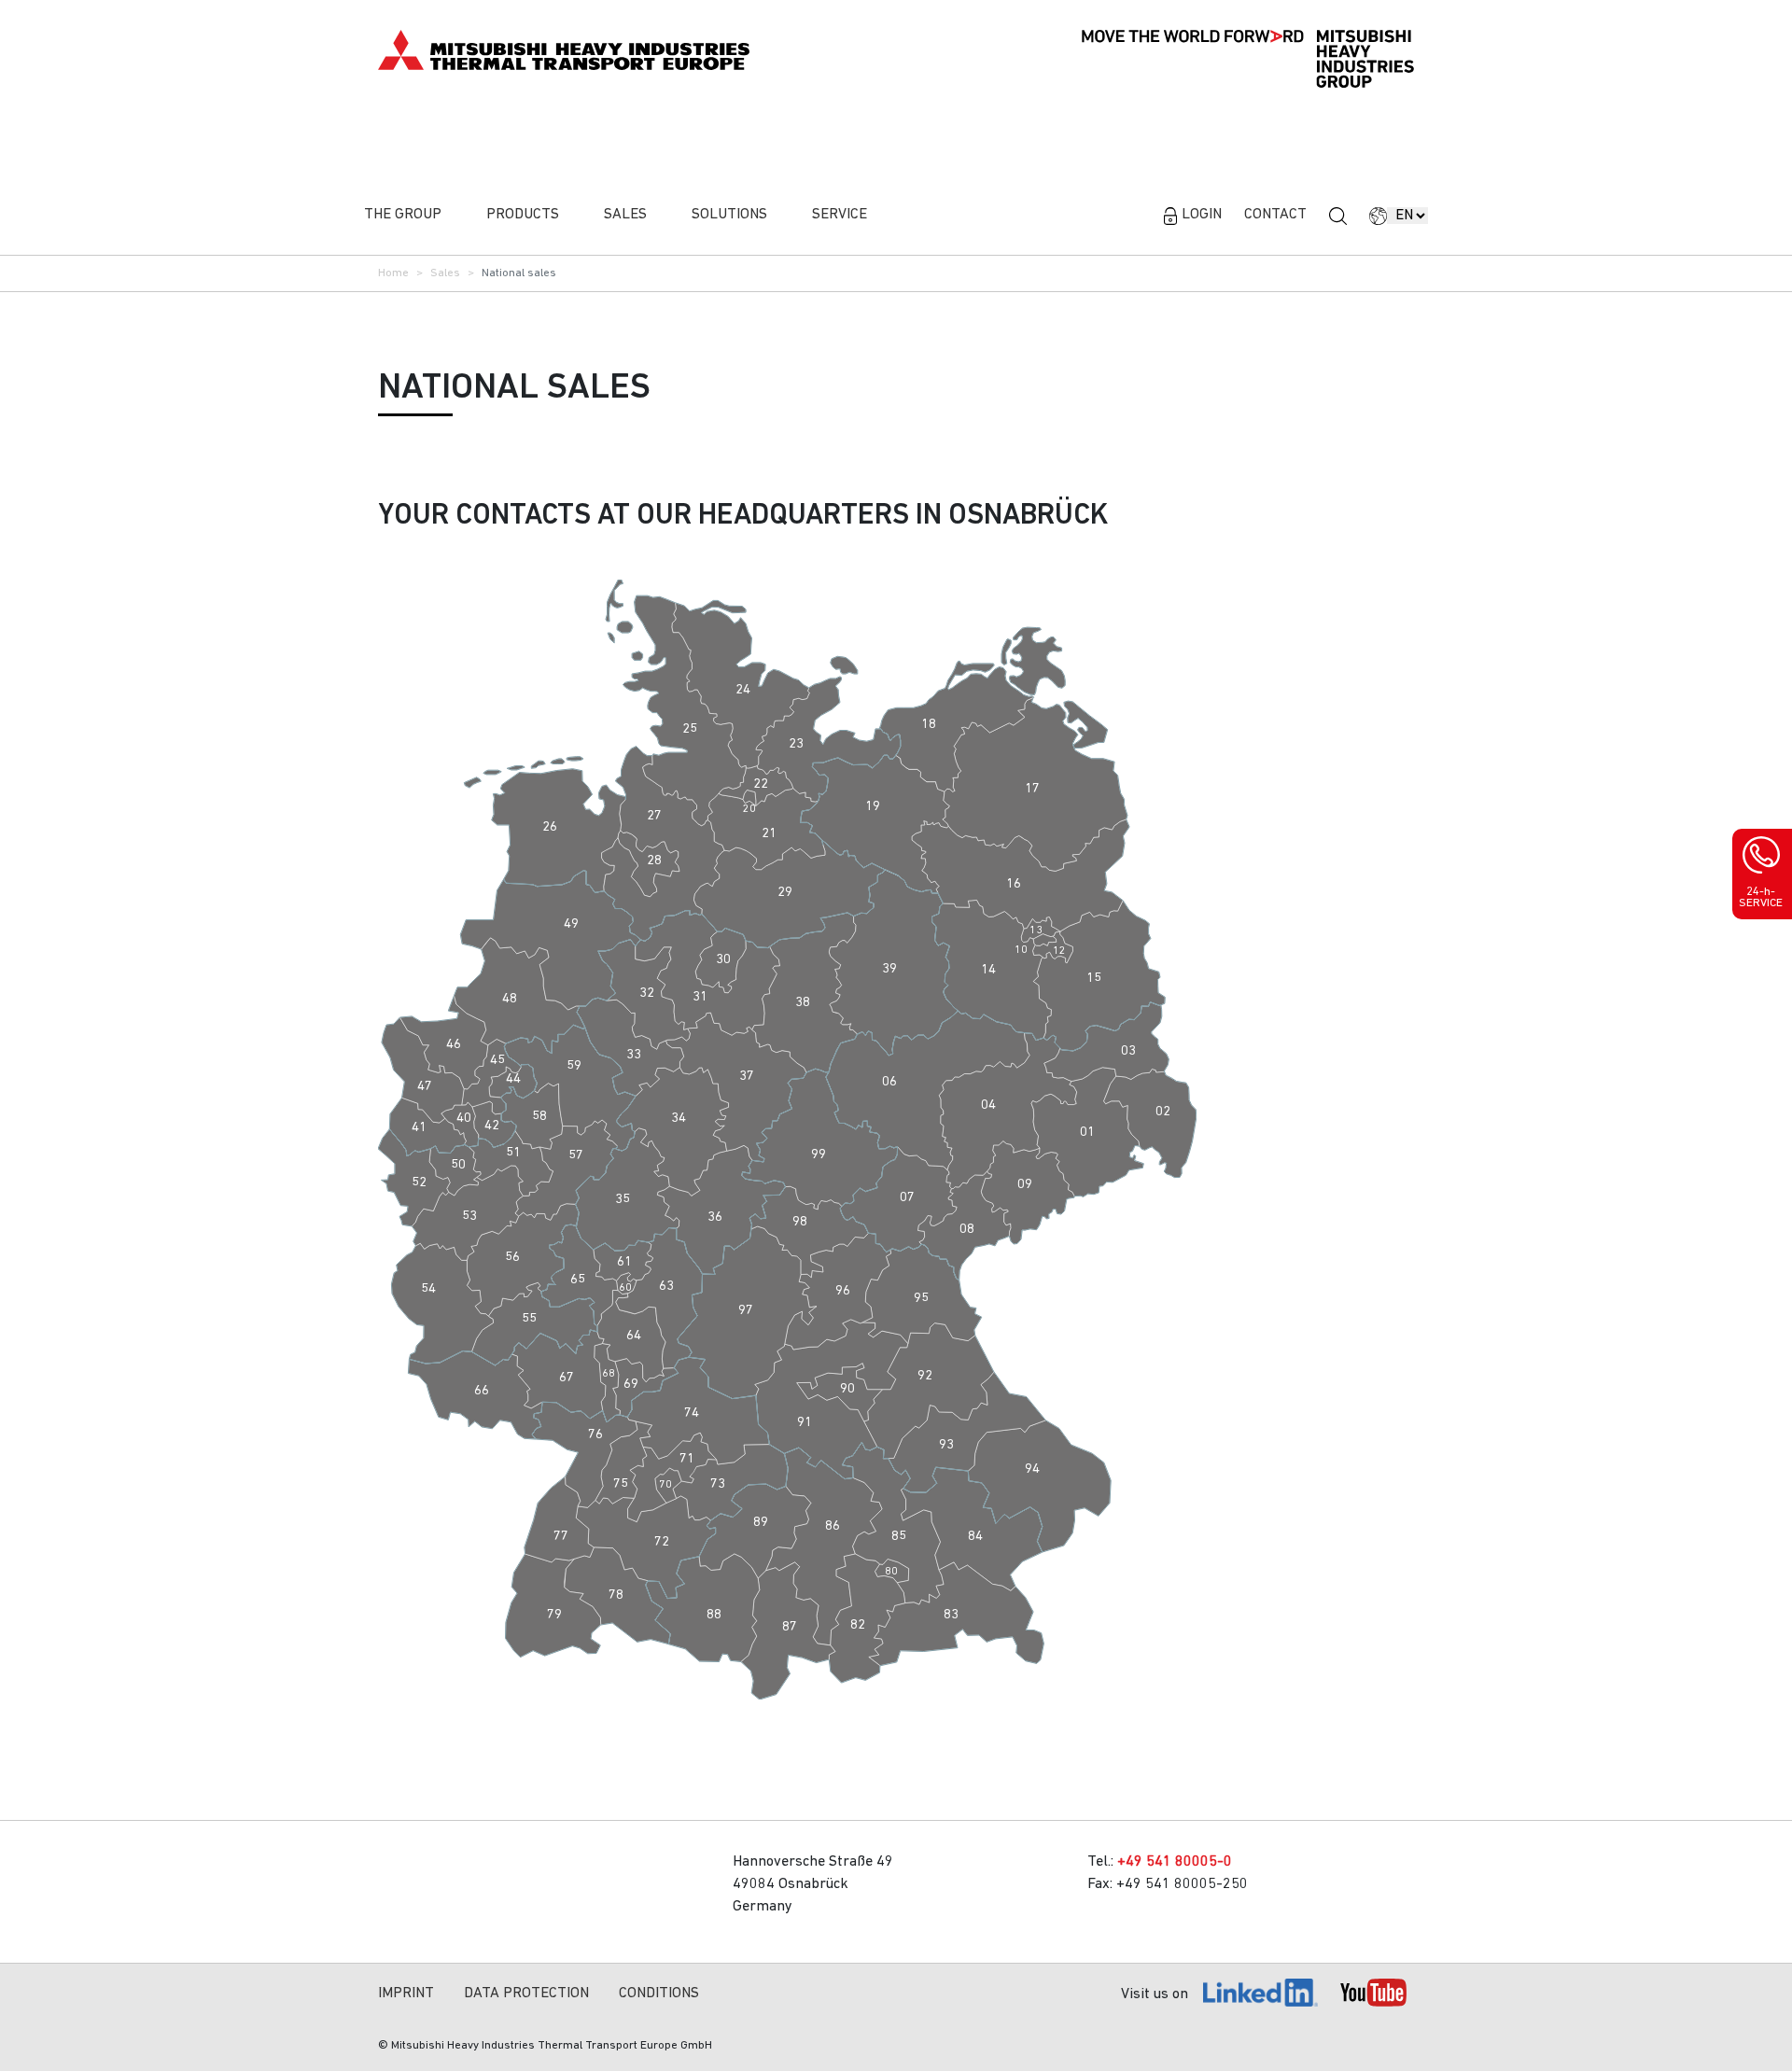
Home (393, 273)
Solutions (729, 215)
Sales (625, 215)
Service (840, 215)
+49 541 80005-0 (1175, 1862)
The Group (403, 215)
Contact (1275, 215)
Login (1202, 215)
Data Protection (526, 1994)
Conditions (659, 1994)
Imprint (406, 1994)
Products (523, 215)
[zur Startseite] (564, 49)
